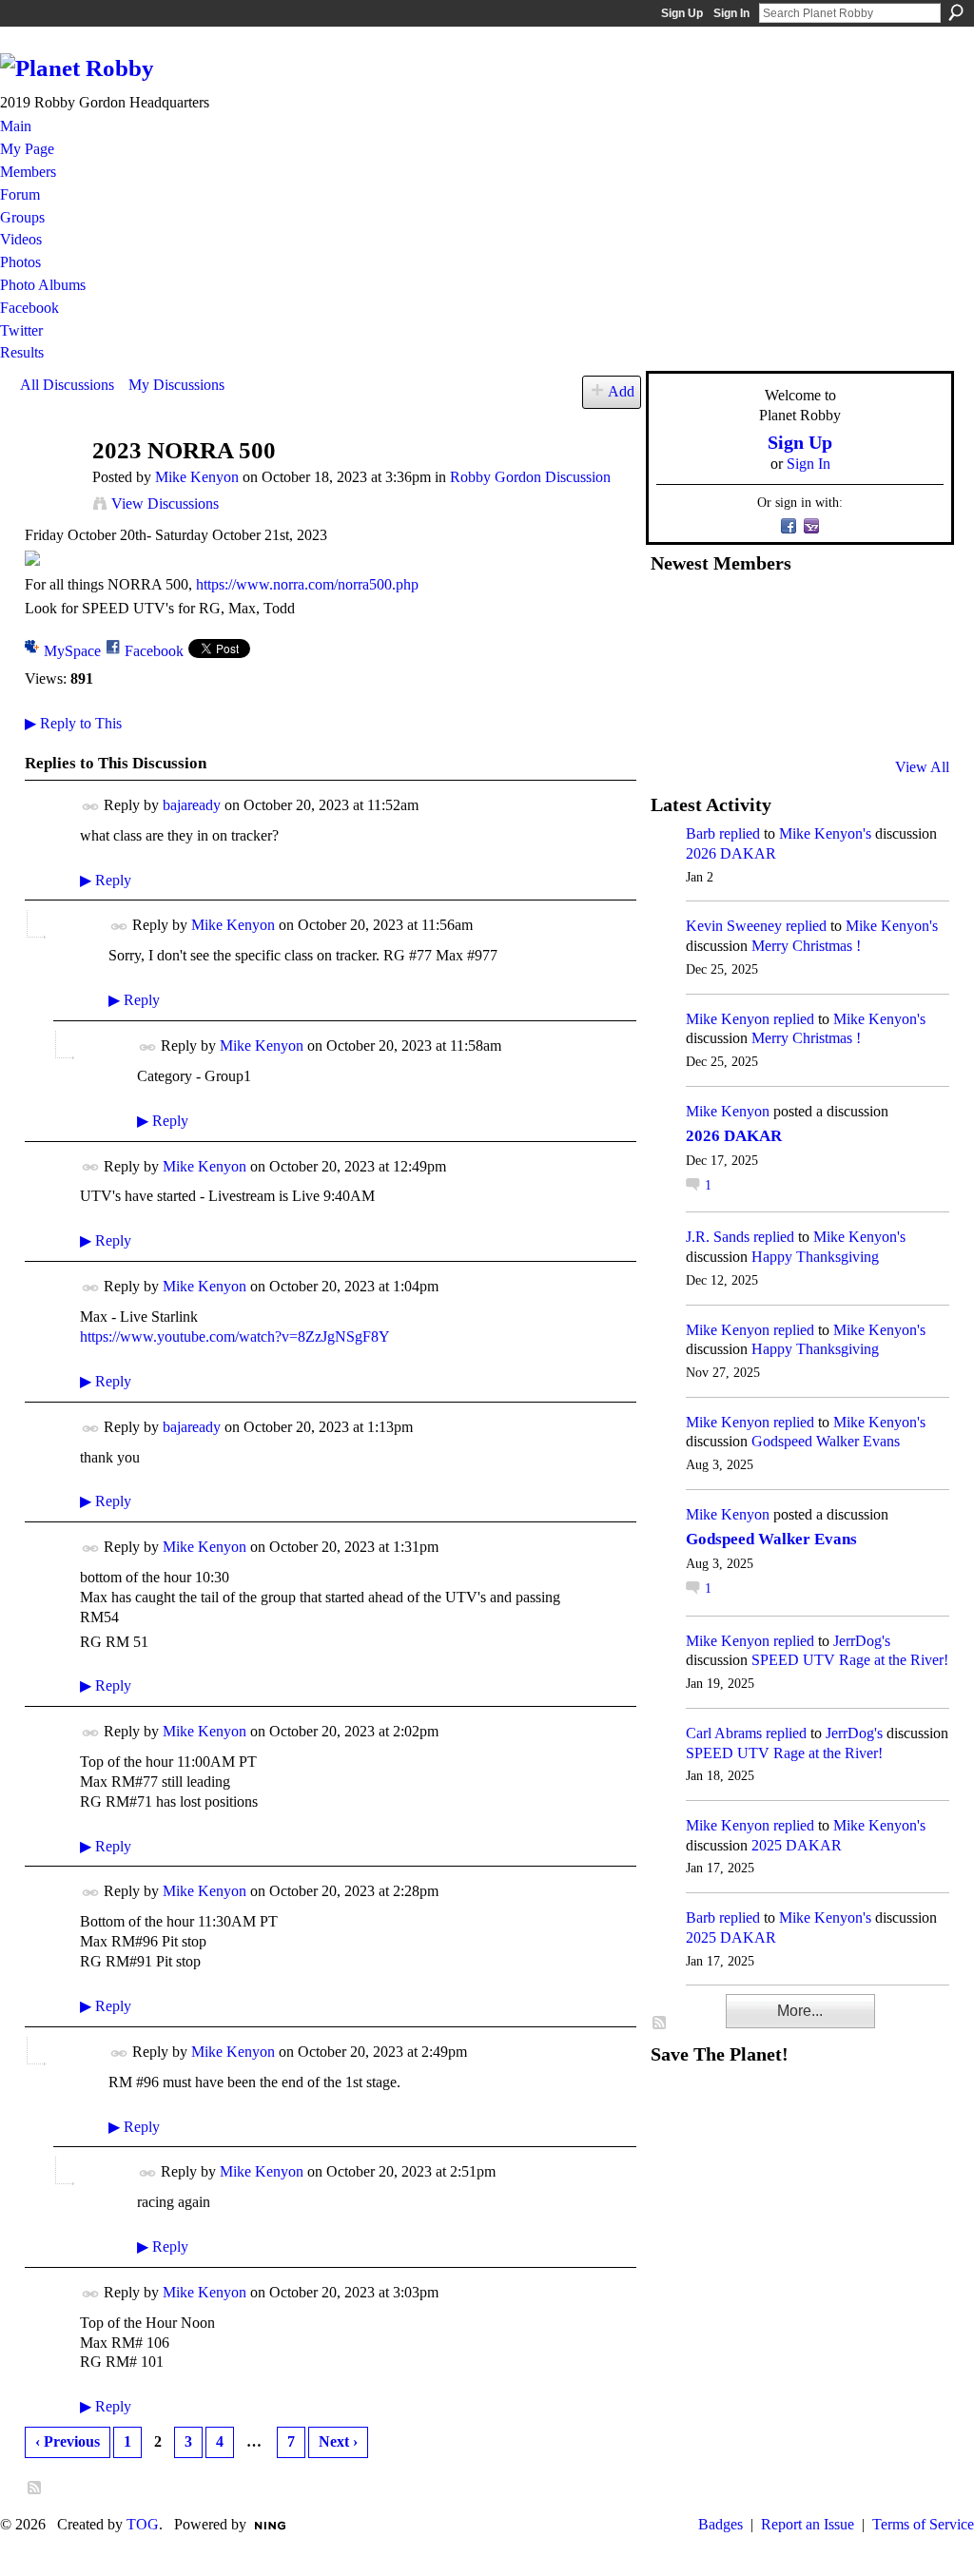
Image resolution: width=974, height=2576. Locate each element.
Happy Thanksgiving (815, 1257)
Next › (338, 2441)
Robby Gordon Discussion (530, 477)
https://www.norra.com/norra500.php (307, 584)
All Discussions (67, 385)
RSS (35, 2489)
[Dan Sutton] (906, 613)
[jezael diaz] (720, 613)
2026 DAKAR (731, 853)
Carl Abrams (724, 1733)
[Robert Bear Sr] (906, 716)
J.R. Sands (718, 1237)
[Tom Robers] (813, 665)
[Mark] (813, 716)
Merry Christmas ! (806, 946)
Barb (701, 833)
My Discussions (176, 385)
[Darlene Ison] (767, 613)
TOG (143, 2524)
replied (740, 833)
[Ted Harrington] (673, 716)
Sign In (731, 13)
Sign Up (682, 13)
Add (621, 391)
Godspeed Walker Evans (826, 1441)
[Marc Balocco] (860, 613)
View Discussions (165, 504)
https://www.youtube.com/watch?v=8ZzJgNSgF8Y (235, 1336)
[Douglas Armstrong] (673, 613)
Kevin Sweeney (734, 926)
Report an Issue (808, 2524)
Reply (106, 880)
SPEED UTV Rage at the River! (850, 1660)
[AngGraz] (860, 665)
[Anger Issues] (767, 716)
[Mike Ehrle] (813, 613)
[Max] (906, 665)
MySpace (72, 651)
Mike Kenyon (197, 477)
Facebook (154, 651)
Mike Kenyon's (825, 833)
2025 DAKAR (797, 1845)
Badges (721, 2524)
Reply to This (73, 723)
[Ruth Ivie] (767, 665)
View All (922, 767)
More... (800, 2011)
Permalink (91, 807)
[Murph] (720, 716)
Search (956, 12)
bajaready (192, 805)
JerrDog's (862, 1641)
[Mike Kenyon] (50, 487)
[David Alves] (720, 665)
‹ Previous (68, 2441)
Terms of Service (923, 2524)
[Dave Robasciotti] (673, 665)
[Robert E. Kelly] (860, 716)
